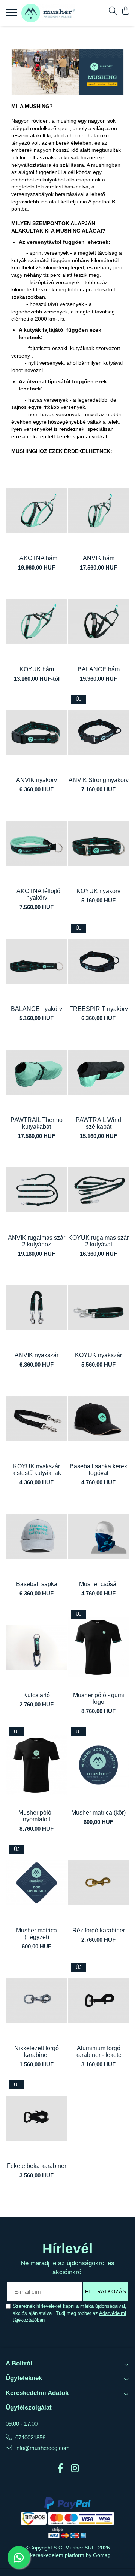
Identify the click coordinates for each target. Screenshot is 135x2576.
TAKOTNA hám (37, 558)
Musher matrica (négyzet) (37, 1934)
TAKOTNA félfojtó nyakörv (37, 894)
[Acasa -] (48, 13)
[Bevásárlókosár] (125, 11)
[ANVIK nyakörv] (37, 732)
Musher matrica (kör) (98, 1813)
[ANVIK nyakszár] (37, 1308)
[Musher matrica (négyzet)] (37, 1883)
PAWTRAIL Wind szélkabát (98, 1123)
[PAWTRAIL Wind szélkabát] (98, 1072)
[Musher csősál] (98, 1536)
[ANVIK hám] (98, 511)
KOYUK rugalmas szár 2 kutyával (98, 1241)
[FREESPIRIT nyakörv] (98, 961)
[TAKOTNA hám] (37, 511)
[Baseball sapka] (37, 1536)
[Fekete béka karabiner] (37, 2118)
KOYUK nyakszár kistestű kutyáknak (37, 1470)
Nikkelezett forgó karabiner (37, 2051)
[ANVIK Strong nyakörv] (98, 732)
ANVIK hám (99, 558)
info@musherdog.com (42, 2448)
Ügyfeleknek (24, 2378)
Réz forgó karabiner (99, 1930)
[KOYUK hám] (37, 621)
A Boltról (19, 2363)
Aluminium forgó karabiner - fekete (98, 2051)
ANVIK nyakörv (37, 780)
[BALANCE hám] (98, 621)
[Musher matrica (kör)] (98, 1765)
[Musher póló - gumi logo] (98, 1647)
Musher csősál (98, 1584)
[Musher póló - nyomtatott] (37, 1765)
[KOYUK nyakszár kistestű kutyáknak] (37, 1419)
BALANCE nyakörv (37, 1009)
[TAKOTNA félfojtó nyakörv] (37, 844)
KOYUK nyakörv (98, 891)
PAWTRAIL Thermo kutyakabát (37, 1123)
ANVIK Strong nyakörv (99, 780)
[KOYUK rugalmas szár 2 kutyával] (98, 1190)
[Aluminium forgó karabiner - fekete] (98, 2001)
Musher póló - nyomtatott (37, 1816)
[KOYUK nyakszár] (98, 1308)
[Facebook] (60, 2469)
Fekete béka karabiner (37, 2166)
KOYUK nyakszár (98, 1355)
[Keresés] (113, 11)
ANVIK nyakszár (37, 1355)
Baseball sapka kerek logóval (98, 1470)
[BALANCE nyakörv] (37, 961)
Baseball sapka (37, 1584)
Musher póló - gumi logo (99, 1698)
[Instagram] (75, 2469)
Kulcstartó (37, 1695)
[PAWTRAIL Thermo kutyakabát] (37, 1072)
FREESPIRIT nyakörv (99, 1009)
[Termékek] (12, 15)
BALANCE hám (99, 669)
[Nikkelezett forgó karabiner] (37, 2001)
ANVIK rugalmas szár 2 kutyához (37, 1241)
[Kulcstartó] (37, 1647)
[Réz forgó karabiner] (98, 1883)
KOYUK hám (37, 669)
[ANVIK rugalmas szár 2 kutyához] (37, 1190)
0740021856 (30, 2437)
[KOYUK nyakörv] (98, 844)
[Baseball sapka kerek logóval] (98, 1419)
